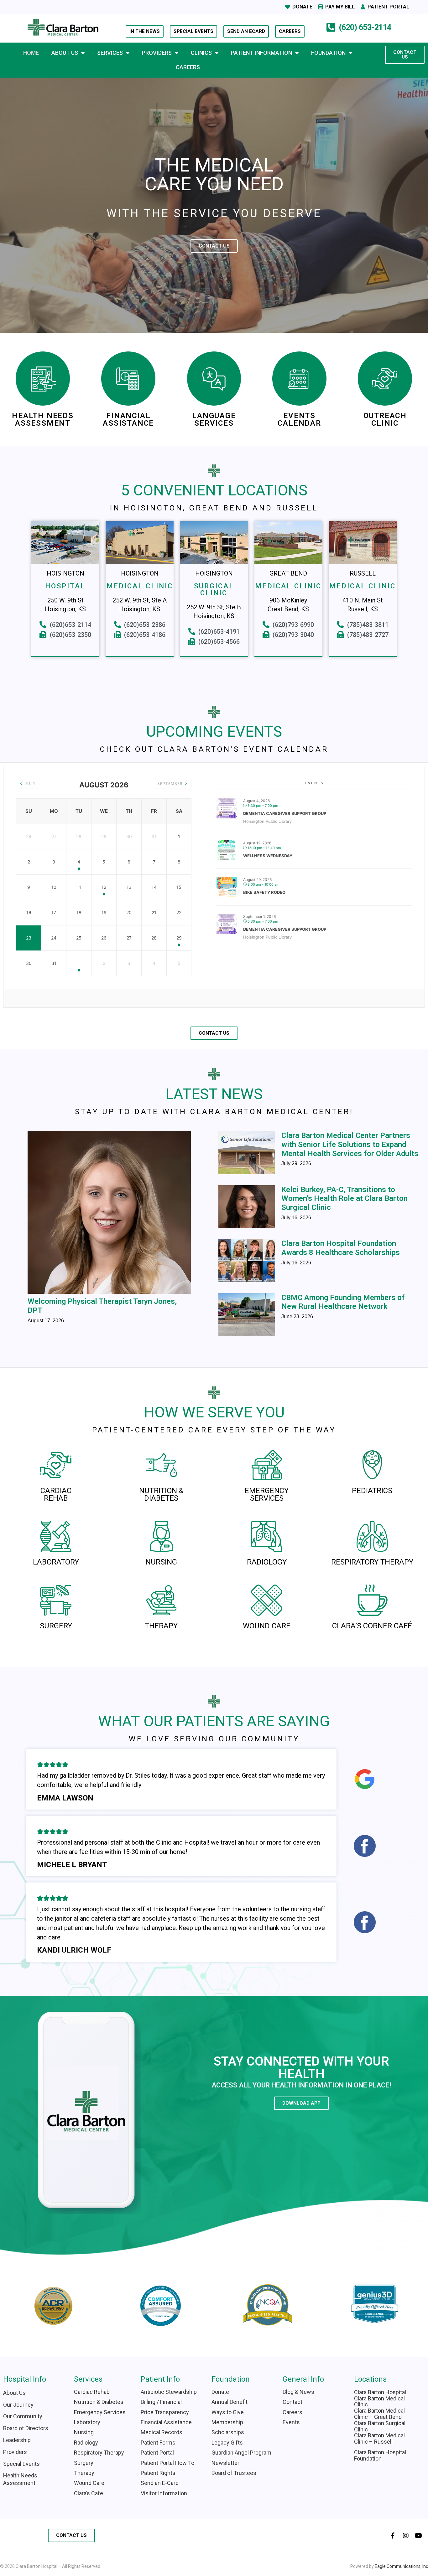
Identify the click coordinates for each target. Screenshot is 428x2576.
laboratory (56, 1562)
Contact (292, 2402)
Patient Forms (158, 2443)
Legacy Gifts (227, 2443)
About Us (65, 53)
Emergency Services (100, 2412)
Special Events (21, 2464)
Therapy (84, 2473)
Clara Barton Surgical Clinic (380, 2426)
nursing (161, 1562)
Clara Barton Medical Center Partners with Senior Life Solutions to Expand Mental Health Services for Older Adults (350, 1145)
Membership (227, 2422)
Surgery (84, 2463)
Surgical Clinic (214, 589)
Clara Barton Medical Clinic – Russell (379, 2438)
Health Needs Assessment (43, 419)
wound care (267, 1626)
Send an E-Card (160, 2483)
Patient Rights (158, 2473)
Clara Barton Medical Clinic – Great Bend (379, 2414)
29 (179, 938)
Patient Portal (157, 2453)
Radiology (86, 2443)
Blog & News (298, 2392)
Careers (188, 67)
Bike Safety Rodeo (264, 892)
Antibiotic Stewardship (169, 2392)
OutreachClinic (385, 419)
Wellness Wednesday (268, 856)
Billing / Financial (161, 2402)
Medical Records (162, 2432)
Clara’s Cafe (89, 2493)
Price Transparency (165, 2412)
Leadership (17, 2440)
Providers (157, 53)
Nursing (84, 2432)
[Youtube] (419, 2536)
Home (31, 53)
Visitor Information (164, 2493)
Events (291, 2422)
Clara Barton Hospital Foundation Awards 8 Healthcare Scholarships (341, 1248)
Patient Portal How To (167, 2463)
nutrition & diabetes (161, 1494)
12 (104, 887)
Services (110, 53)
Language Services (214, 419)
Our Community (23, 2416)
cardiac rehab (56, 1494)
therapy (161, 1626)
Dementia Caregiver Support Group (285, 813)
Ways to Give (228, 2412)
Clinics (201, 53)
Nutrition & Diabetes (99, 2402)
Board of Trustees (234, 2473)
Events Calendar (299, 419)
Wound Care (89, 2483)
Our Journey (18, 2405)
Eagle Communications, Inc (401, 2566)
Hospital (65, 586)
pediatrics (372, 1491)
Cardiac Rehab (92, 2392)
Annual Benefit (230, 2402)
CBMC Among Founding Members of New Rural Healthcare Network (343, 1302)
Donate (220, 2392)
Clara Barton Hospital (380, 2392)
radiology (267, 1562)
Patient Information (261, 53)
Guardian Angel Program (241, 2453)
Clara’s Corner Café (372, 1626)
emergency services (267, 1494)
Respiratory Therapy (372, 1562)
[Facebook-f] (393, 2536)
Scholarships (228, 2432)
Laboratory (87, 2422)
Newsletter (225, 2463)
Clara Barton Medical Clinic (379, 2402)
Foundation (328, 53)
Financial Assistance (128, 419)
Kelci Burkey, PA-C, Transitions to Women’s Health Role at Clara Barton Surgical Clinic (344, 1199)
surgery (56, 1626)
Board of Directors (26, 2428)
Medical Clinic (140, 586)
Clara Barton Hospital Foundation (380, 2455)
